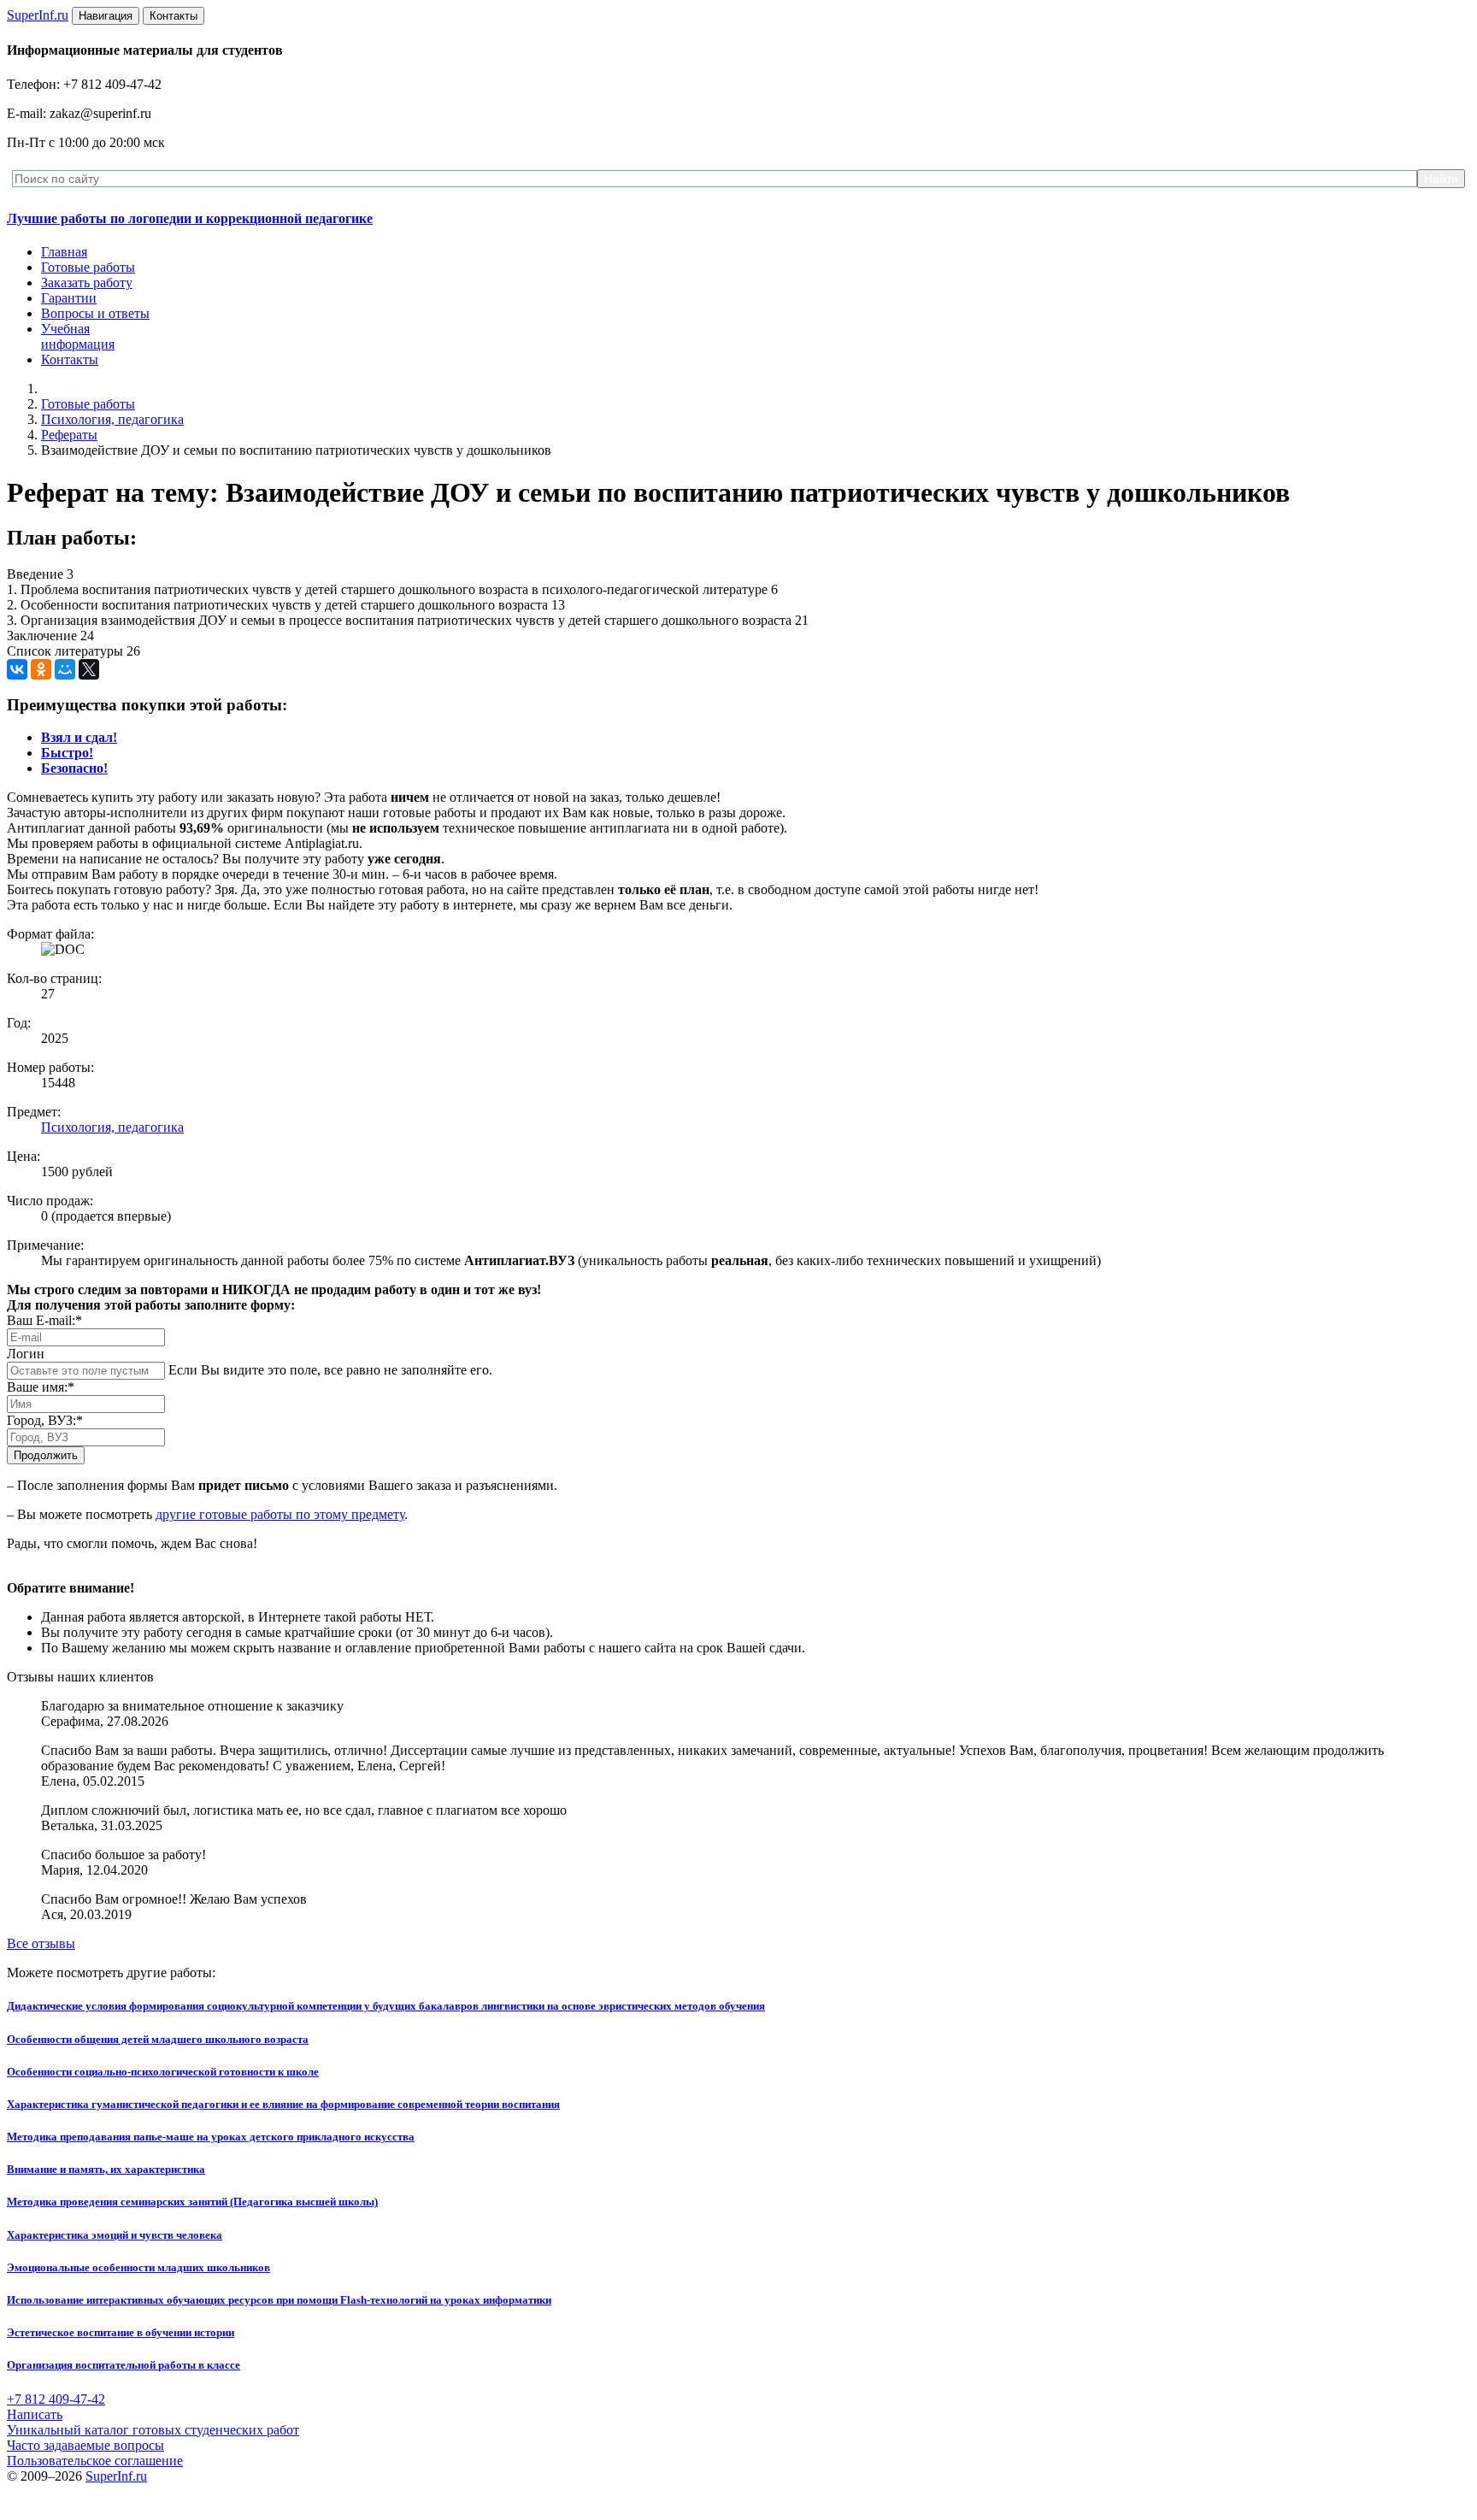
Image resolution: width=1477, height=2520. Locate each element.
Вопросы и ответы (95, 313)
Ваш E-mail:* (44, 1320)
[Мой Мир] (65, 669)
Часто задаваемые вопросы (85, 2445)
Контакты (70, 359)
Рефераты (69, 435)
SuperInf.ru (116, 2476)
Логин (26, 1354)
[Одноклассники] (41, 669)
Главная (64, 252)
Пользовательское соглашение (95, 2461)
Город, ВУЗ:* (45, 1420)
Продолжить (46, 1455)
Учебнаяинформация (78, 336)
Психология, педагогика (112, 419)
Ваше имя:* (41, 1387)
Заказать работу (87, 283)
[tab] (79, 737)
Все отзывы (41, 1943)
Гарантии (69, 298)
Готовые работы (88, 267)
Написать (35, 2414)
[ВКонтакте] (17, 669)
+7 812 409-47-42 (56, 2399)
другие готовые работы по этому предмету (280, 1514)
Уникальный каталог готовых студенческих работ (153, 2430)
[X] (89, 669)
